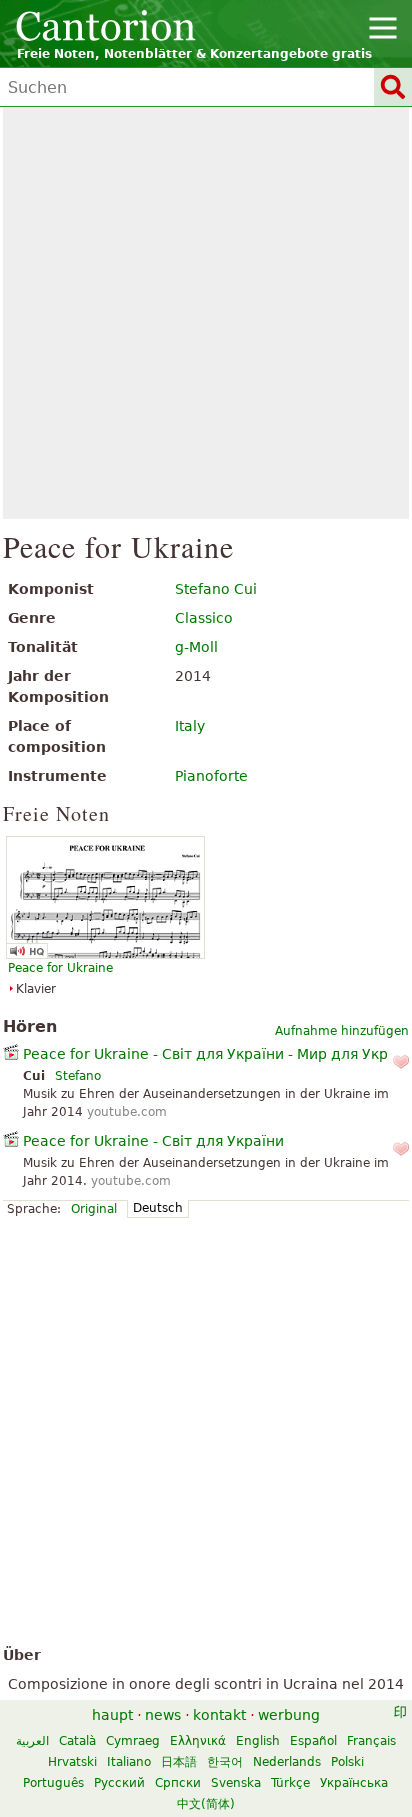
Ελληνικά (198, 1741)
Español (313, 1741)
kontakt (219, 1715)
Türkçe (290, 1783)
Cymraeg (133, 1741)
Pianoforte (211, 776)
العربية (32, 1741)
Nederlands (287, 1762)
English (258, 1741)
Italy (190, 726)
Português (53, 1783)
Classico (204, 618)
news (163, 1715)
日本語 (179, 1762)
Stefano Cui (216, 589)
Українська (354, 1783)
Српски (178, 1783)
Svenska (236, 1783)
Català (77, 1741)
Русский (119, 1783)
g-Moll (196, 647)
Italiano (129, 1762)
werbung (289, 1715)
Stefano (78, 1076)
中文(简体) (206, 1804)
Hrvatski (72, 1762)
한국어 (225, 1762)
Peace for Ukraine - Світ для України (153, 1141)
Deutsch (158, 1208)
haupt (112, 1715)
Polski (347, 1762)
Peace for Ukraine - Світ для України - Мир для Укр (205, 1054)
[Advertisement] (206, 313)
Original (94, 1209)
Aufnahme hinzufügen (342, 1031)
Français (371, 1741)
